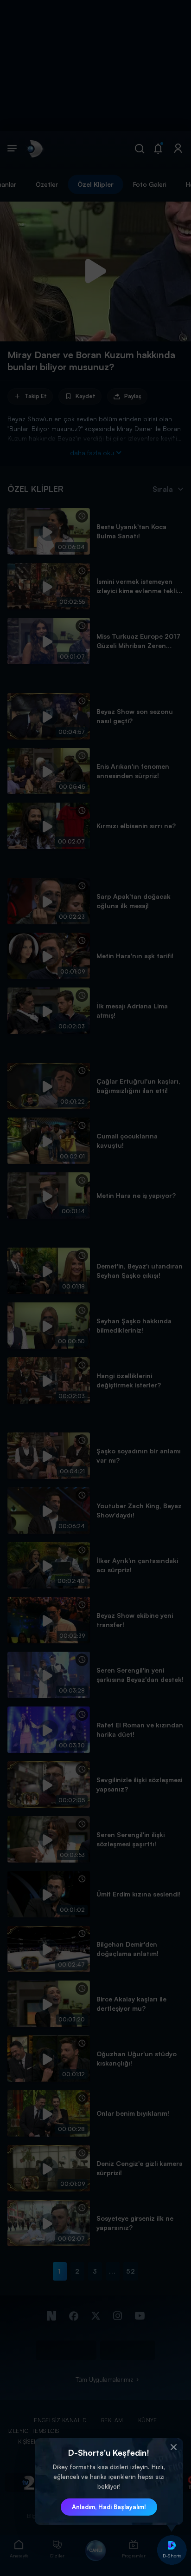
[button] (174, 2447)
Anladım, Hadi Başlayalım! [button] (109, 2507)
